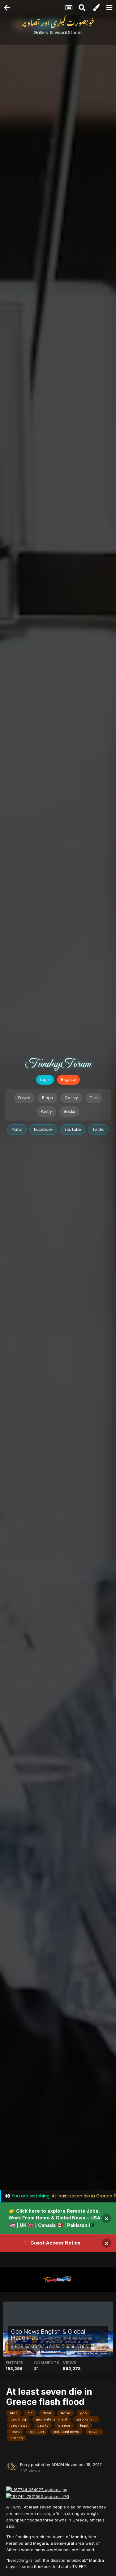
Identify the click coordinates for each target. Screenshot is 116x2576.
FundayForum (58, 1064)
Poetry (46, 1111)
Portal (17, 1129)
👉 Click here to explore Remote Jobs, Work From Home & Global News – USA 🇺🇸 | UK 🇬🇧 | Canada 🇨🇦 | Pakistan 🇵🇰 (54, 2218)
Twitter (99, 1129)
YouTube (73, 1129)
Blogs (47, 1098)
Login (45, 1080)
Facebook (43, 1129)
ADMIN (37, 2347)
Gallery (71, 1098)
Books (69, 1111)
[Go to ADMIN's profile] (11, 2467)
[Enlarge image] (37, 2489)
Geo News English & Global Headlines (48, 2335)
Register (69, 1080)
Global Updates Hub (69, 2347)
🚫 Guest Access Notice (52, 2243)
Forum (24, 1098)
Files (94, 1098)
